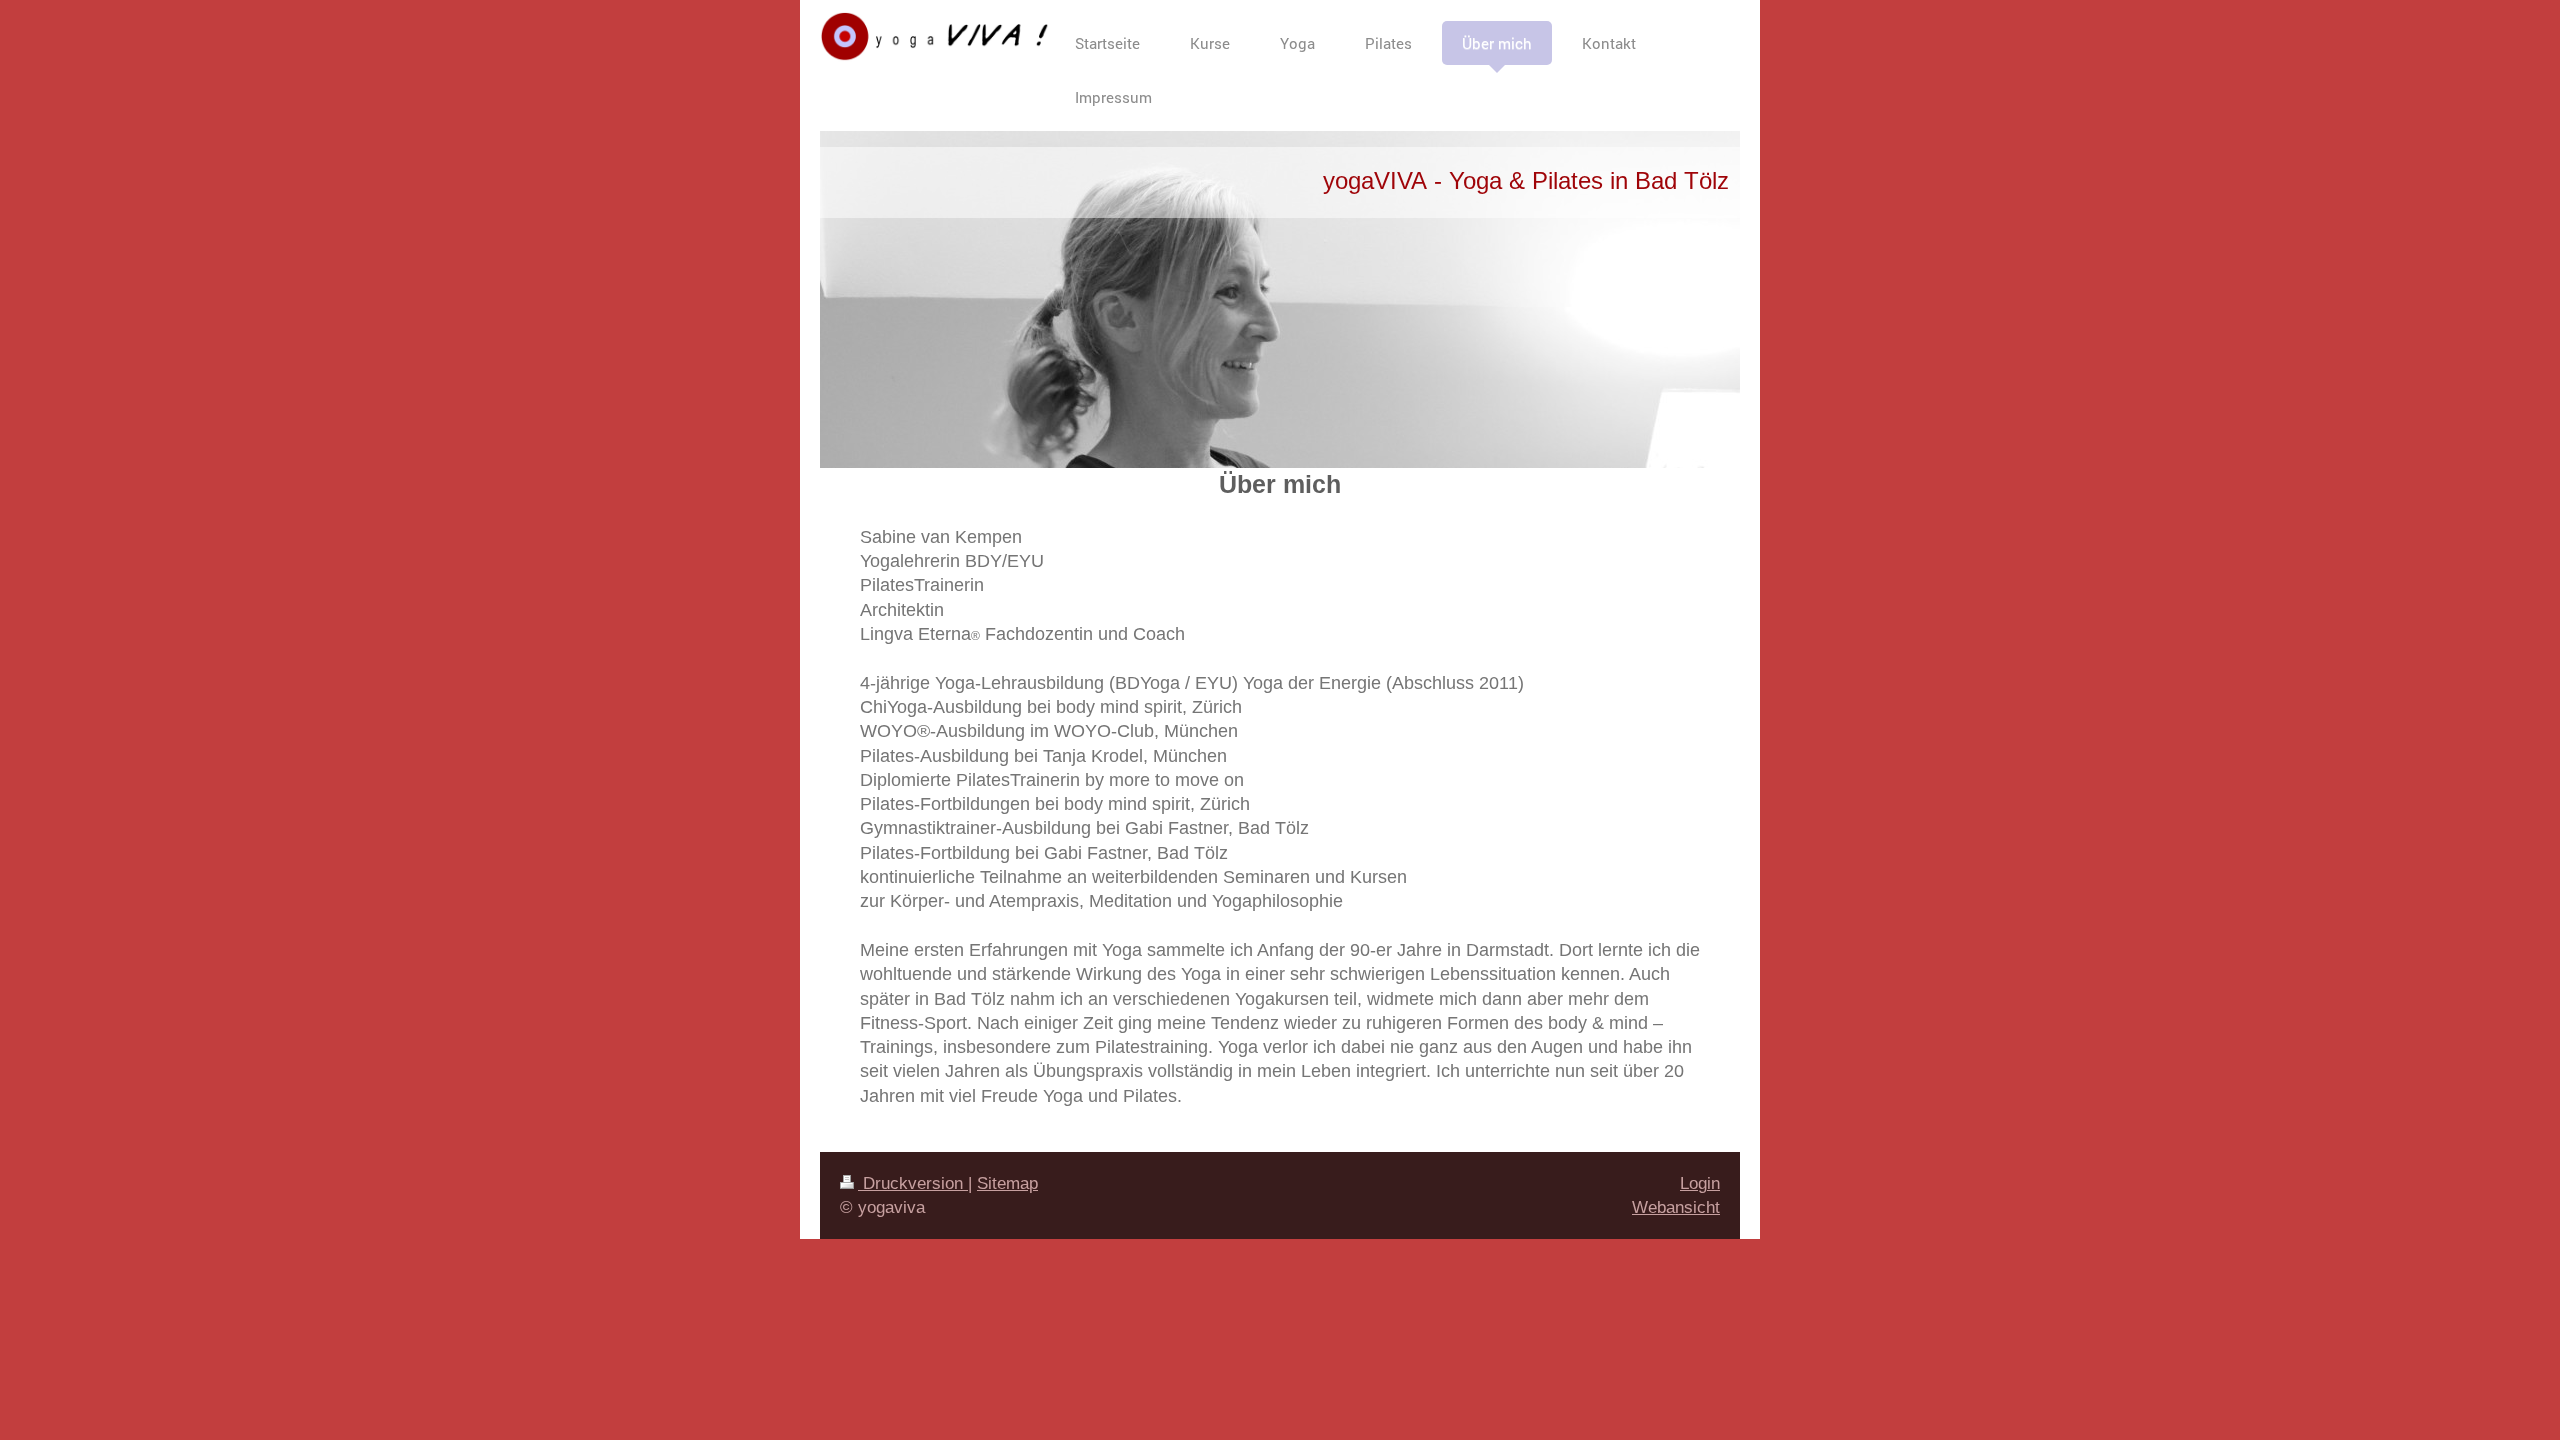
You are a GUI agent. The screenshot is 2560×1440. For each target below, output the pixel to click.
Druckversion (913, 1183)
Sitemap (1007, 1183)
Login (1700, 1183)
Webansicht (1676, 1207)
